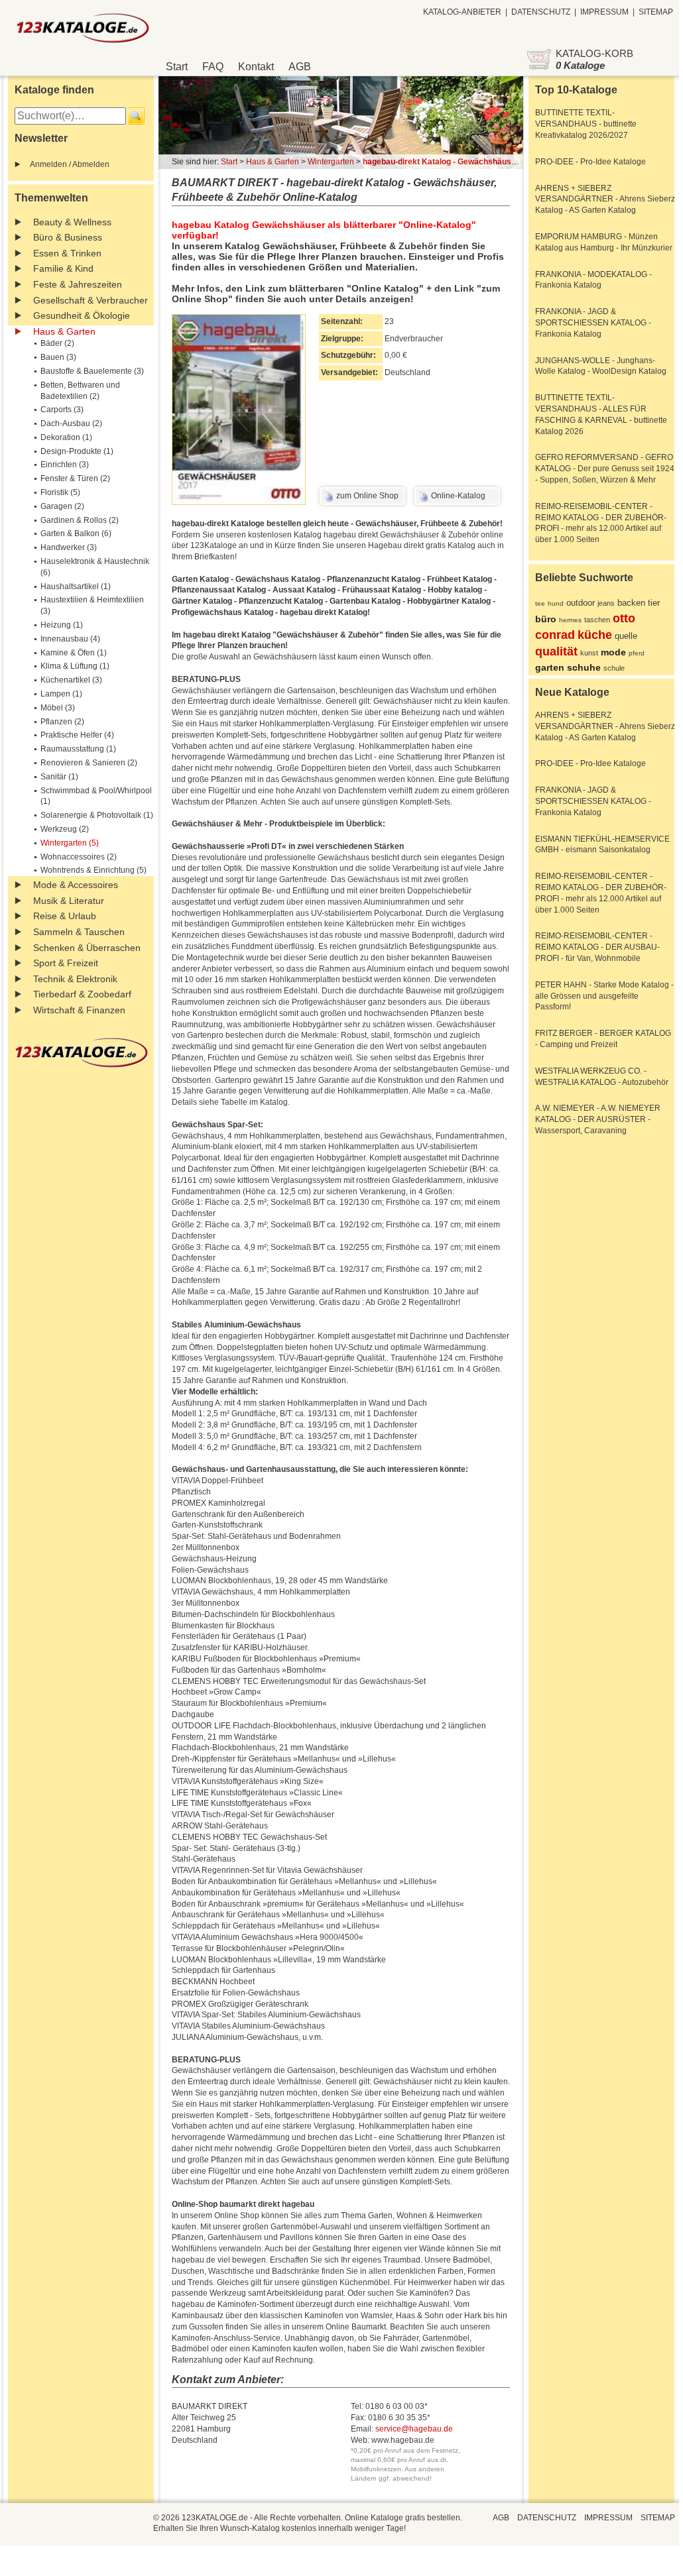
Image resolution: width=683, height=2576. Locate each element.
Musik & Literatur (69, 901)
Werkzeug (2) (65, 829)
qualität (556, 651)
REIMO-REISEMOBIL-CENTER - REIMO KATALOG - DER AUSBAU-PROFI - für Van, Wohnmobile (597, 947)
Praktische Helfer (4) (77, 735)
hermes (570, 620)
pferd (637, 653)
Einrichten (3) (65, 465)
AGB (300, 67)
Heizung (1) (62, 625)
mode (613, 652)
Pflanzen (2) (62, 722)
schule (614, 668)
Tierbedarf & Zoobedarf (82, 994)
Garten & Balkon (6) (76, 533)
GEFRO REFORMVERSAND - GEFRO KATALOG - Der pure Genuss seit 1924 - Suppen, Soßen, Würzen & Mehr (605, 469)
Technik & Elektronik (75, 979)
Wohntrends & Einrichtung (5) (93, 870)
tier (654, 603)
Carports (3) (62, 410)
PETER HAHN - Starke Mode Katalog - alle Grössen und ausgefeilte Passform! (604, 996)
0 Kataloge (580, 65)
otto (624, 618)
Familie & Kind (63, 268)
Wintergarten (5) (70, 843)
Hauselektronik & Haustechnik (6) (95, 567)
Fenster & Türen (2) (75, 478)
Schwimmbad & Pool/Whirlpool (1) (96, 796)
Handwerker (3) (69, 547)
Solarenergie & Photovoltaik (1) (97, 815)
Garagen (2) (62, 506)
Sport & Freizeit (66, 963)
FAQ (213, 67)
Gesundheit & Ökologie (82, 315)
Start (177, 67)
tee (540, 603)
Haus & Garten (64, 331)
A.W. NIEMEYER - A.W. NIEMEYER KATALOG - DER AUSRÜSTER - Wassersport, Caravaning (598, 1119)
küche (595, 635)
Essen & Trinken (67, 253)
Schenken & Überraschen (87, 948)
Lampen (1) (61, 694)
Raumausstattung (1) (78, 749)
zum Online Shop (367, 496)
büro (546, 619)
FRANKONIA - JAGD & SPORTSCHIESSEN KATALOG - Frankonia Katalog (593, 323)
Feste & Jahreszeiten (78, 284)
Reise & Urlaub (65, 916)
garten (550, 667)
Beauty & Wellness (72, 222)
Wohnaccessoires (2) (79, 857)
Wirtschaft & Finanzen (79, 1010)
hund (556, 603)
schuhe (584, 667)
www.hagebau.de (403, 2440)
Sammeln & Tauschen (79, 932)
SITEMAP (656, 12)
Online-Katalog (458, 496)
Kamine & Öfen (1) (74, 653)
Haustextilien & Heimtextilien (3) (92, 605)
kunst (589, 653)
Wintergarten (331, 162)
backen (631, 603)
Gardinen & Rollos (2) (80, 520)
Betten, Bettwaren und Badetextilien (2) (80, 391)
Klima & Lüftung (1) (75, 666)
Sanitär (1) (59, 777)
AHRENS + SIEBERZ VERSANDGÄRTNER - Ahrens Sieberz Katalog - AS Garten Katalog (605, 199)
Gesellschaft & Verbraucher (91, 300)
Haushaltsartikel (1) (76, 587)
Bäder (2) (57, 343)
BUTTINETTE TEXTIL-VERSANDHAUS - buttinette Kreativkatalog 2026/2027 (586, 124)
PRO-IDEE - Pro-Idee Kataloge (590, 162)
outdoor (581, 603)
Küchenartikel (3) (71, 680)
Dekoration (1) (66, 437)
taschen (597, 620)
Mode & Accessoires (76, 885)
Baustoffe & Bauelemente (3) (92, 371)
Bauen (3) (58, 357)
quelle (626, 636)
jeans (606, 603)
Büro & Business (68, 237)
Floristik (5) (60, 492)
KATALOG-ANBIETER (462, 12)
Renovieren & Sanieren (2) (89, 763)
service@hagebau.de (414, 2429)
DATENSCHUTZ (541, 12)
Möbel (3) (58, 708)
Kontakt (256, 67)
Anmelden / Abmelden (70, 164)
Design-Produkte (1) (77, 451)
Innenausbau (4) (70, 639)
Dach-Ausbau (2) (71, 423)
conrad (555, 635)
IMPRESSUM (604, 12)
